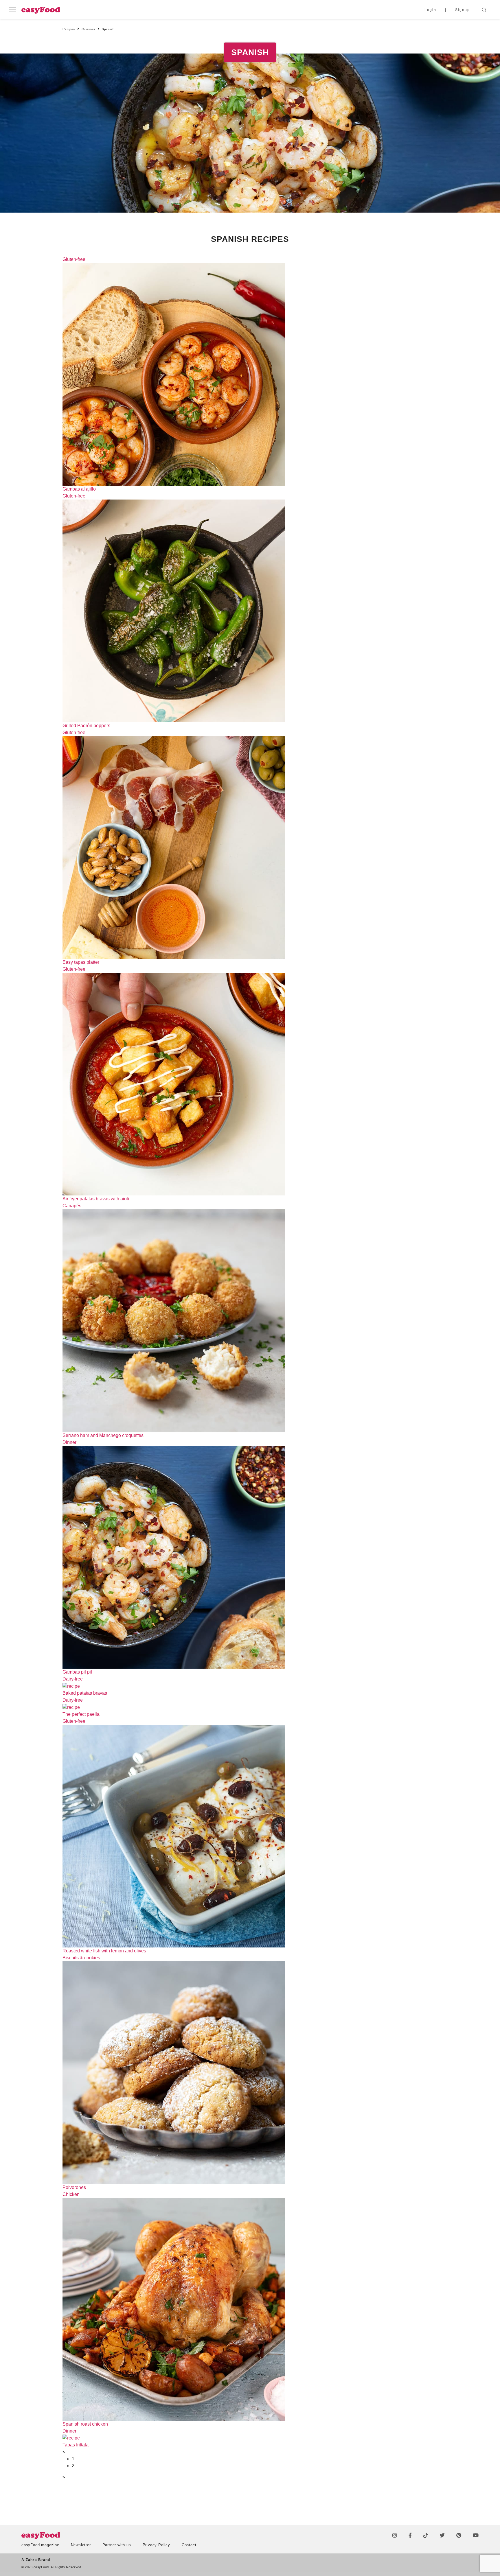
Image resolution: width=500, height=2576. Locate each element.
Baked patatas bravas (85, 1693)
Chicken (71, 2194)
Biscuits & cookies (81, 1958)
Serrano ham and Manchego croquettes (103, 1435)
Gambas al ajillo (79, 489)
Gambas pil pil (77, 1672)
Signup (463, 10)
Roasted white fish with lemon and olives (104, 1951)
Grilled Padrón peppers (86, 726)
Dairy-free (73, 1679)
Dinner (69, 1442)
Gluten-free (74, 259)
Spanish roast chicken (85, 2424)
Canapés (72, 1206)
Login (430, 10)
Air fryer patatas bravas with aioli (96, 1199)
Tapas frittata (76, 2445)
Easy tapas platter (81, 962)
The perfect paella (81, 1714)
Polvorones (74, 2187)
